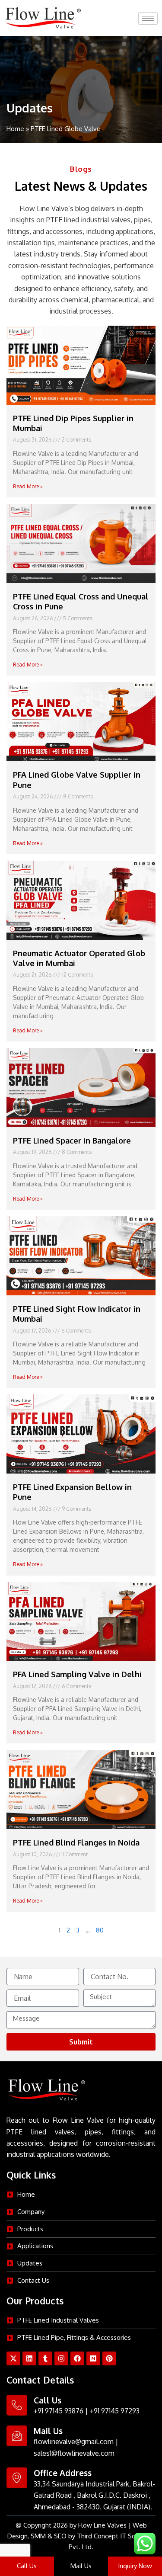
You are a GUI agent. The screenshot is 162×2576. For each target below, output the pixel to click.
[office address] (17, 2478)
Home (15, 129)
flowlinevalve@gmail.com (74, 2441)
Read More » (28, 486)
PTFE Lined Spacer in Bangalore (72, 1141)
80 (100, 1930)
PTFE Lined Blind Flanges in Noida (76, 1842)
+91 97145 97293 (115, 2411)
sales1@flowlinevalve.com (74, 2453)
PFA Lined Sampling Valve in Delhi (77, 1674)
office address (63, 2473)
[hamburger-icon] (148, 18)
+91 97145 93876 (59, 2411)
